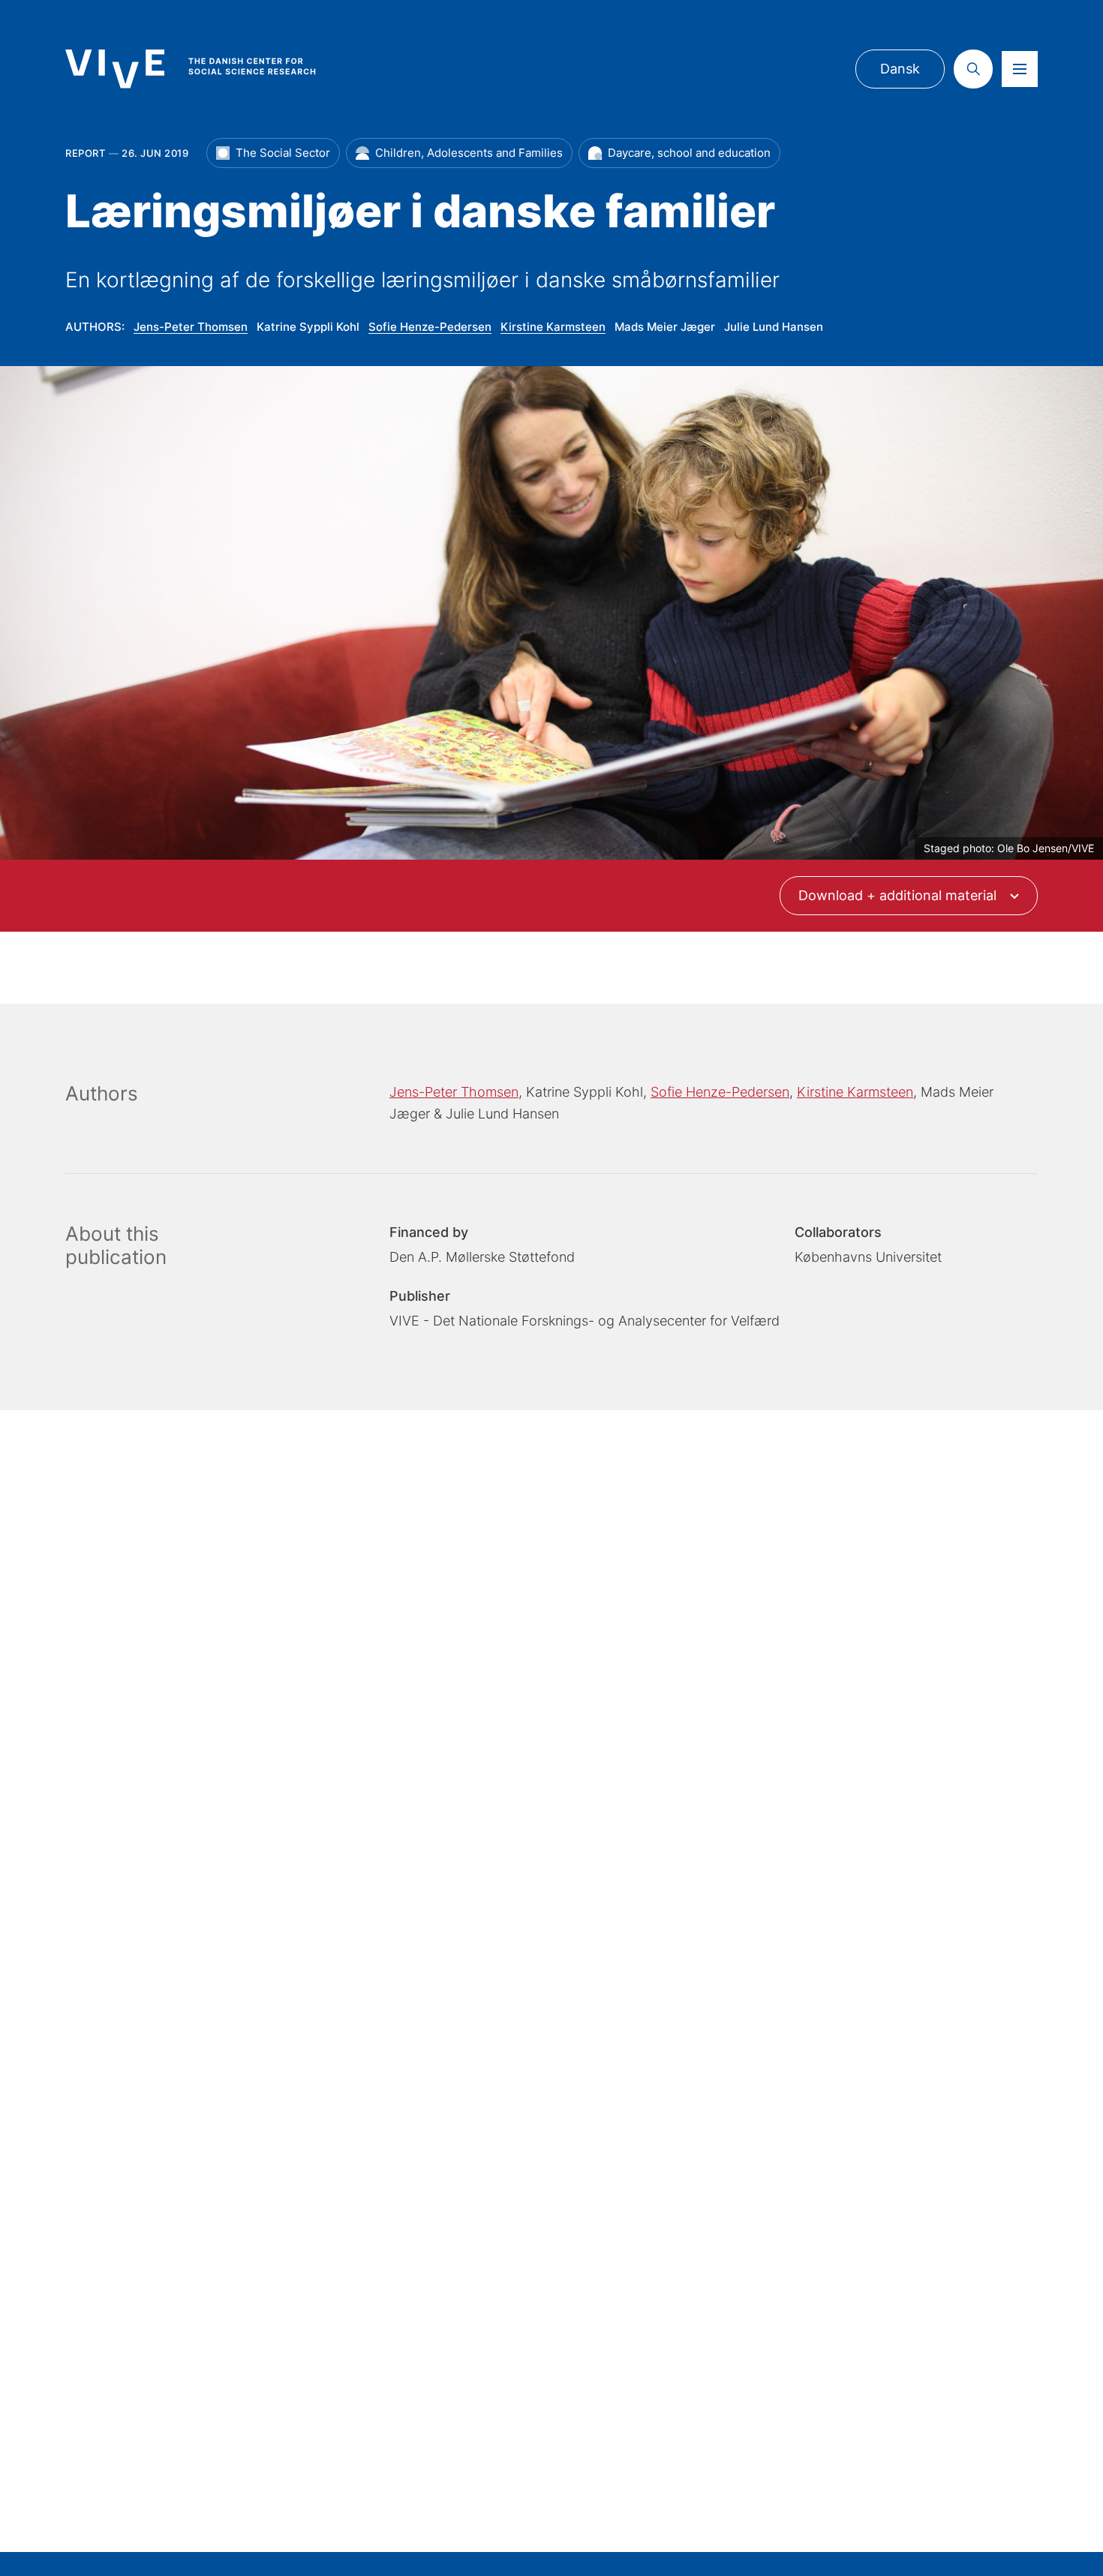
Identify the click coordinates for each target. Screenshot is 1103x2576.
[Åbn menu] (1020, 69)
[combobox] (909, 896)
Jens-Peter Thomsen (191, 327)
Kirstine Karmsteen (553, 327)
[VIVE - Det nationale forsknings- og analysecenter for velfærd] (206, 69)
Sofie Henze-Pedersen (430, 327)
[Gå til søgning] (973, 69)
